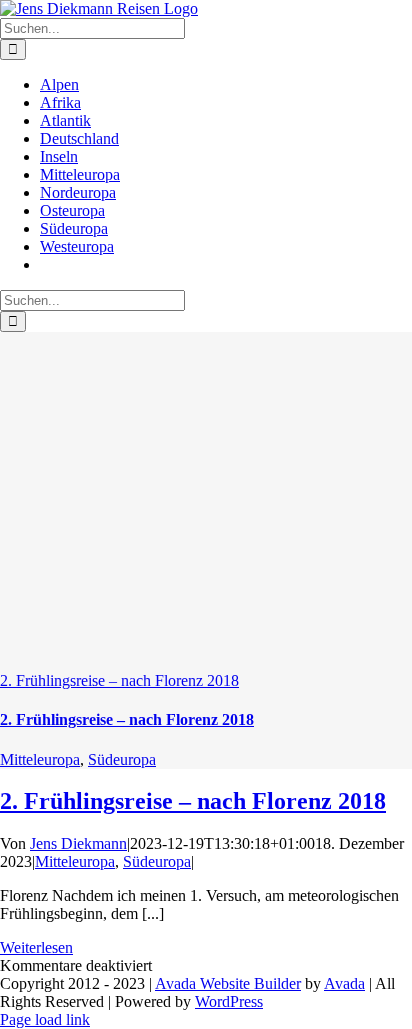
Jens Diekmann (78, 843)
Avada (344, 983)
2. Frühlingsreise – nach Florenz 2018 (119, 680)
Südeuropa (122, 759)
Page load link (45, 1019)
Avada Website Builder (228, 983)
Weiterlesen (36, 947)
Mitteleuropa (40, 759)
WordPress (229, 1001)
